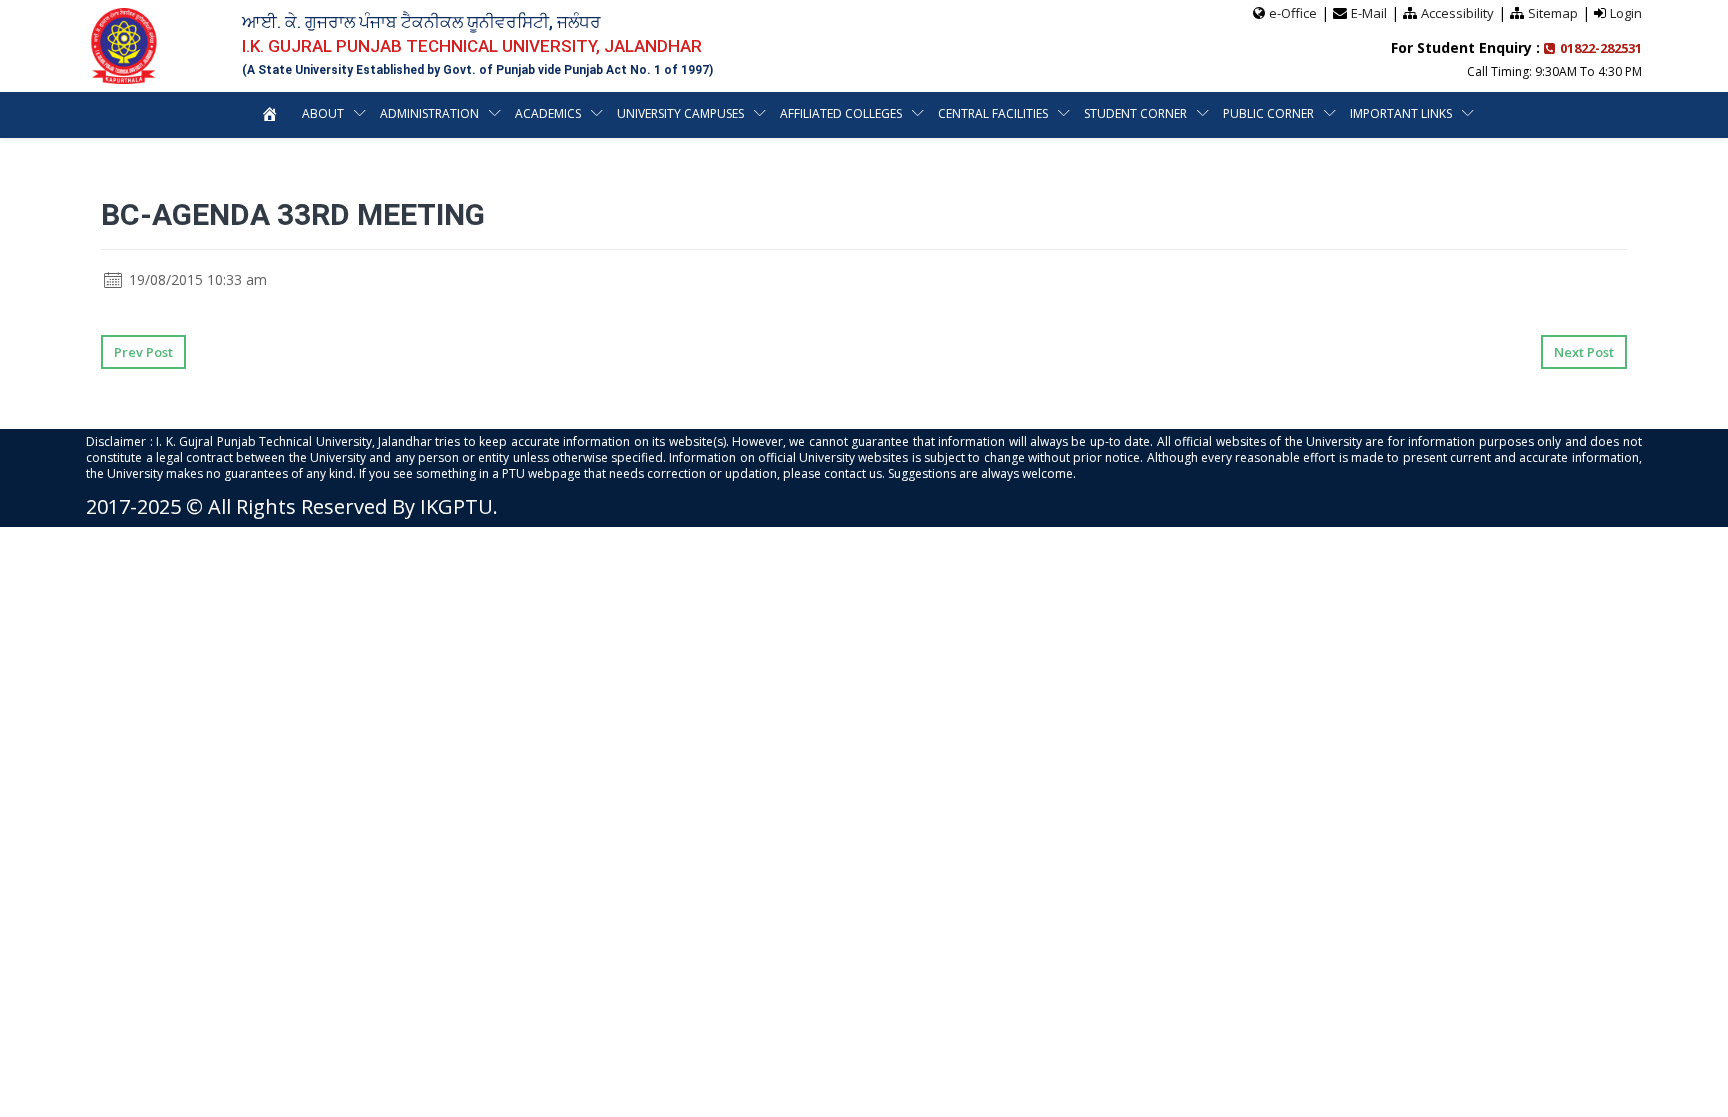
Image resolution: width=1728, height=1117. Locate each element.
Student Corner (1135, 113)
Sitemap (1553, 13)
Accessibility (1457, 13)
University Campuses (680, 113)
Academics (548, 113)
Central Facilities (993, 113)
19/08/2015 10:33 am (196, 279)
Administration (429, 113)
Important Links (1401, 113)
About (323, 113)
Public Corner (1268, 113)
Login (1626, 13)
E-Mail (1369, 13)
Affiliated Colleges (841, 113)
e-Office (1293, 13)
